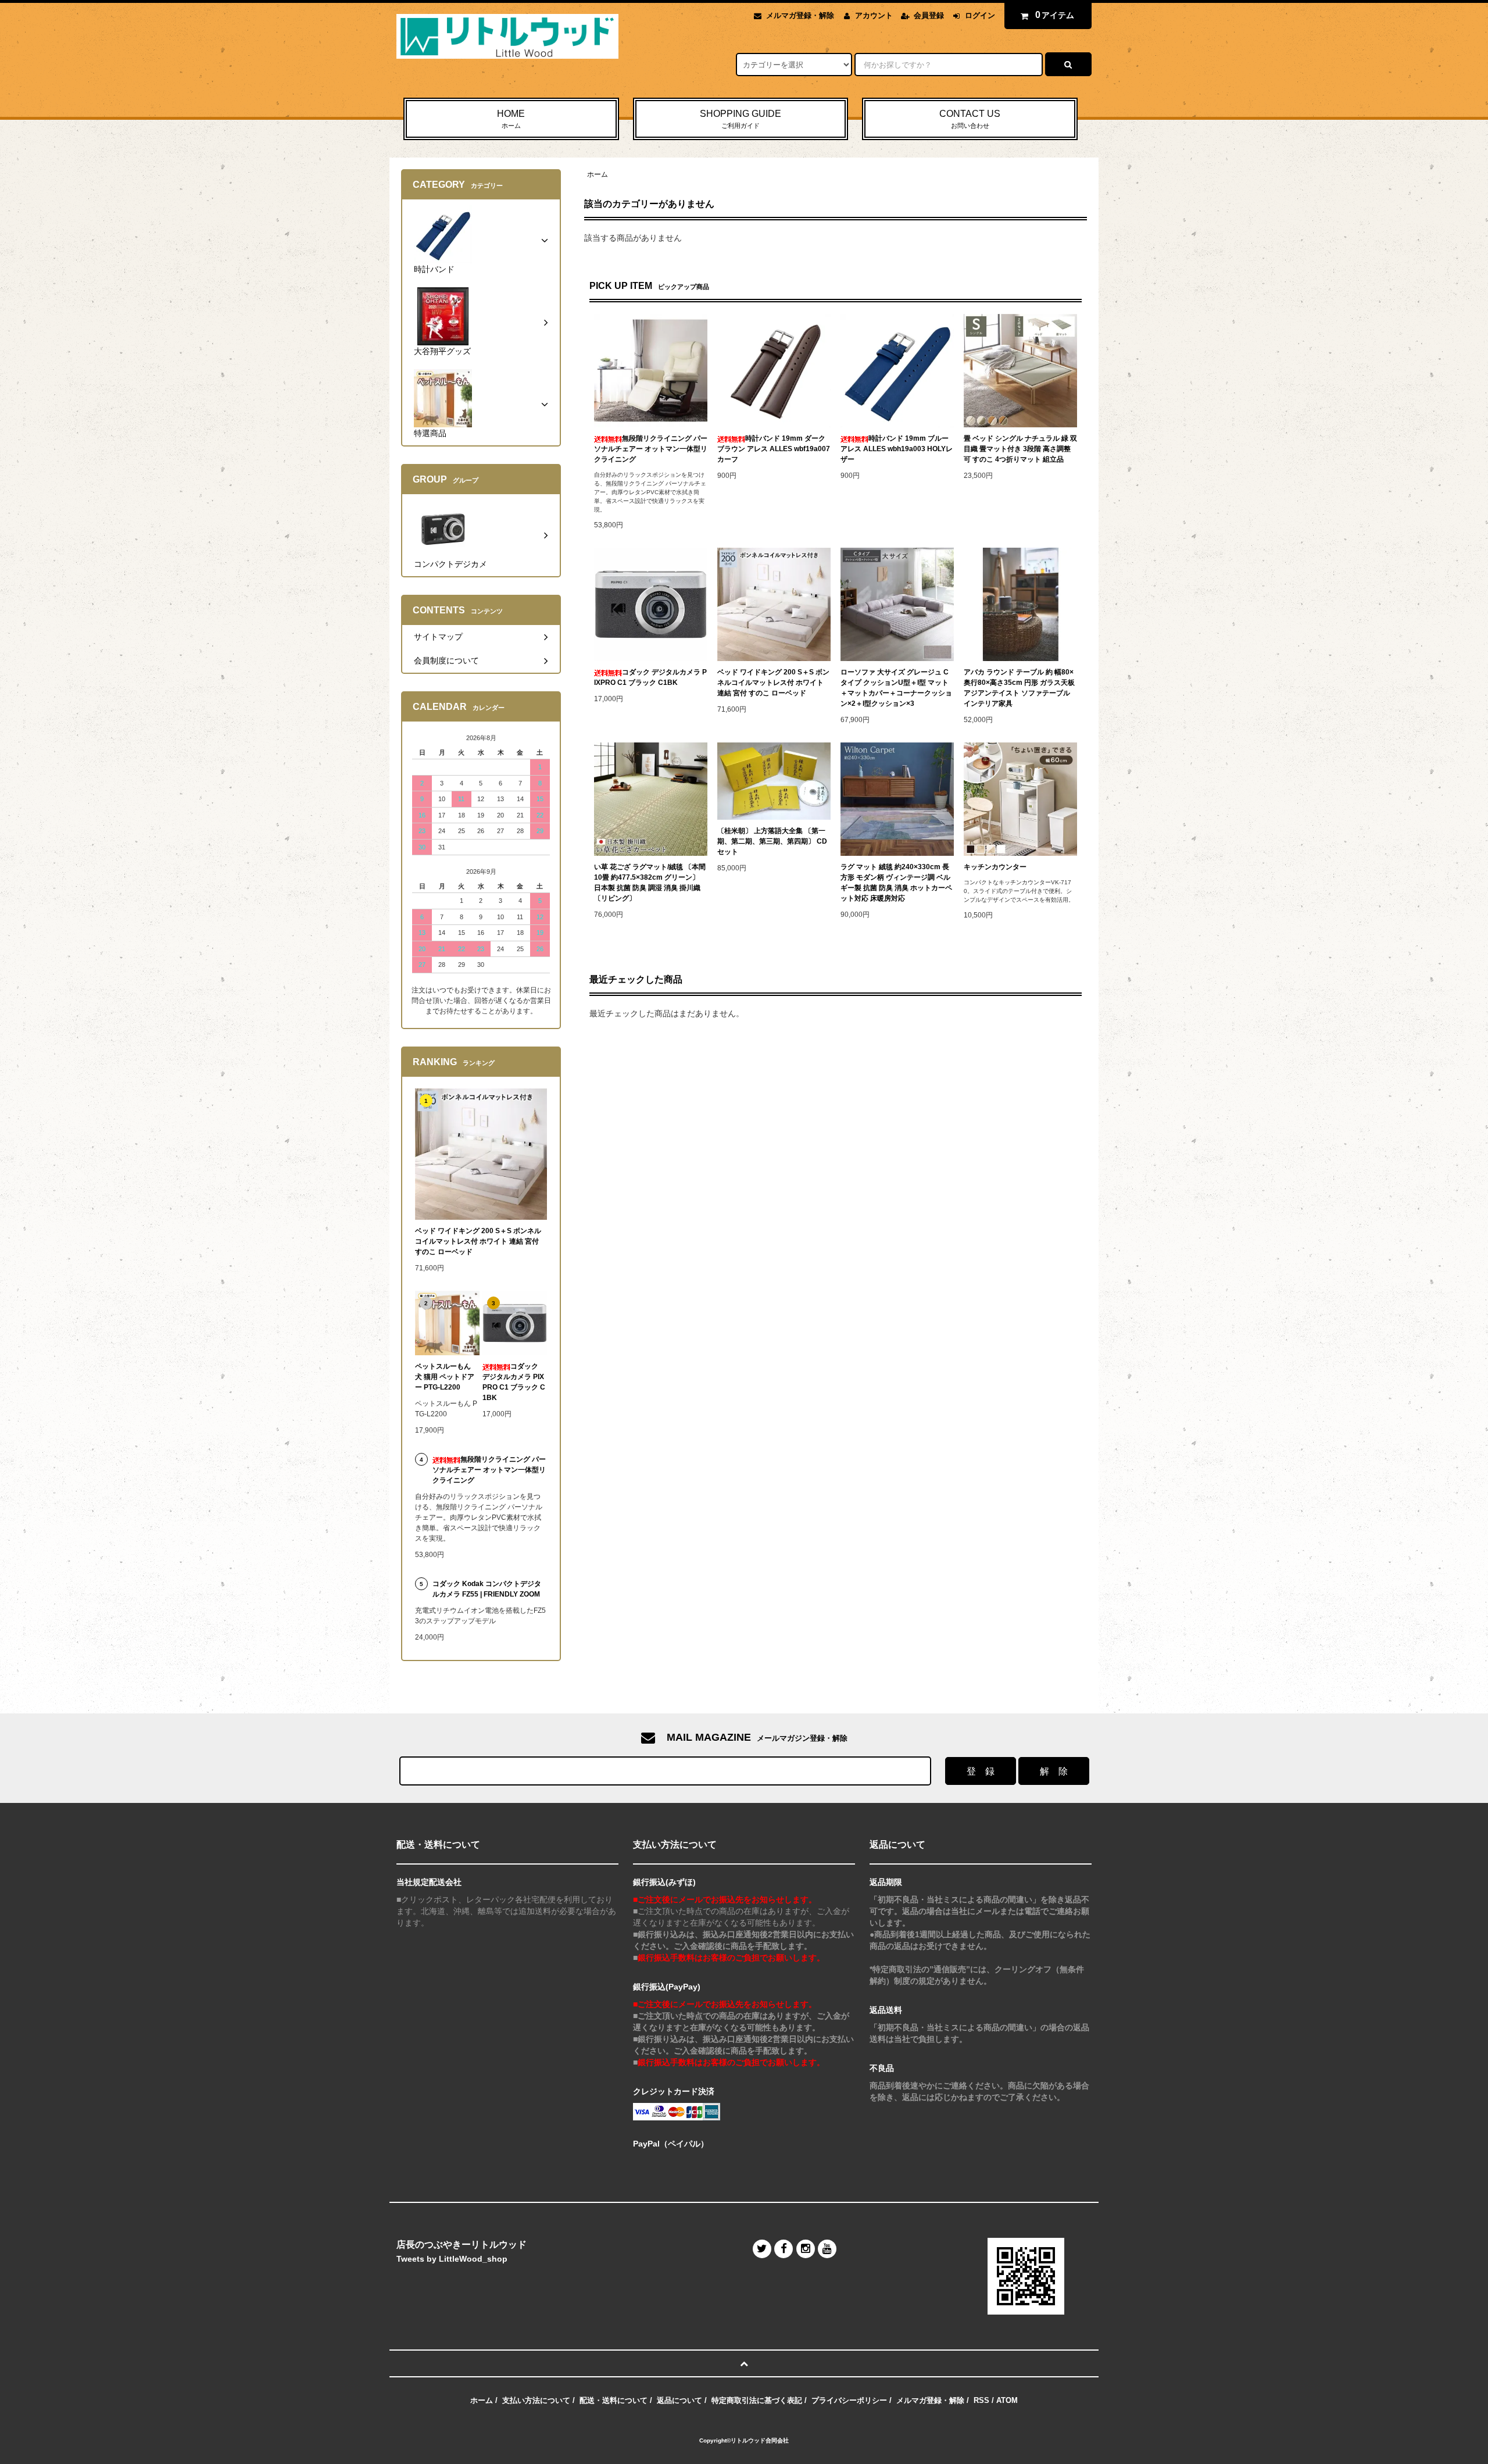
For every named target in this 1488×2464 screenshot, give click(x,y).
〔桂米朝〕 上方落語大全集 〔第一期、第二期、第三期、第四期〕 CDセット (772, 841)
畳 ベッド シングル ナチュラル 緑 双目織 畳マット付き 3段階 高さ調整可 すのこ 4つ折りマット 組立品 (1020, 449)
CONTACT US (970, 119)
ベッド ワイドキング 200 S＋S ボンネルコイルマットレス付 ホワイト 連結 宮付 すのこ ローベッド (773, 683)
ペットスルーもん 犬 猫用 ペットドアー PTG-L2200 (445, 1377)
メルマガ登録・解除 (800, 15)
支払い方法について (536, 2400)
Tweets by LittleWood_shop (452, 2259)
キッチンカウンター (995, 867)
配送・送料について (614, 2400)
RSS (981, 2400)
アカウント (874, 15)
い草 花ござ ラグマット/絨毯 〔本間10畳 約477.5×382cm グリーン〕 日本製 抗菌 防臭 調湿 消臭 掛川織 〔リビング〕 (650, 883)
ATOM (1007, 2400)
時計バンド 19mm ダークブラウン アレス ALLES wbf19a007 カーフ (774, 449)
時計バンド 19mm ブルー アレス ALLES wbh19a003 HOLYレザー (897, 449)
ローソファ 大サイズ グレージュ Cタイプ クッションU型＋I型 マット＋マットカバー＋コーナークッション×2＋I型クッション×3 (896, 688)
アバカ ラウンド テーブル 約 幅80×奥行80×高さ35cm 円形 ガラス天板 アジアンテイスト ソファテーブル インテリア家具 (1019, 688)
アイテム (1055, 15)
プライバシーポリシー (849, 2400)
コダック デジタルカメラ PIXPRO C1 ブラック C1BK (650, 677)
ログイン (980, 15)
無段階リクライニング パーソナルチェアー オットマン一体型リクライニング (651, 449)
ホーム (598, 174)
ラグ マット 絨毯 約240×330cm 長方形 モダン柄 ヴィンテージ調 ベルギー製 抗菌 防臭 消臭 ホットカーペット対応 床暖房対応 (896, 883)
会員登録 (929, 15)
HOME (511, 119)
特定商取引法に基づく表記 (757, 2400)
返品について (679, 2400)
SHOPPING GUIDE (741, 119)
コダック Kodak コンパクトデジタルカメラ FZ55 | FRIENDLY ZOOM (487, 1589)
